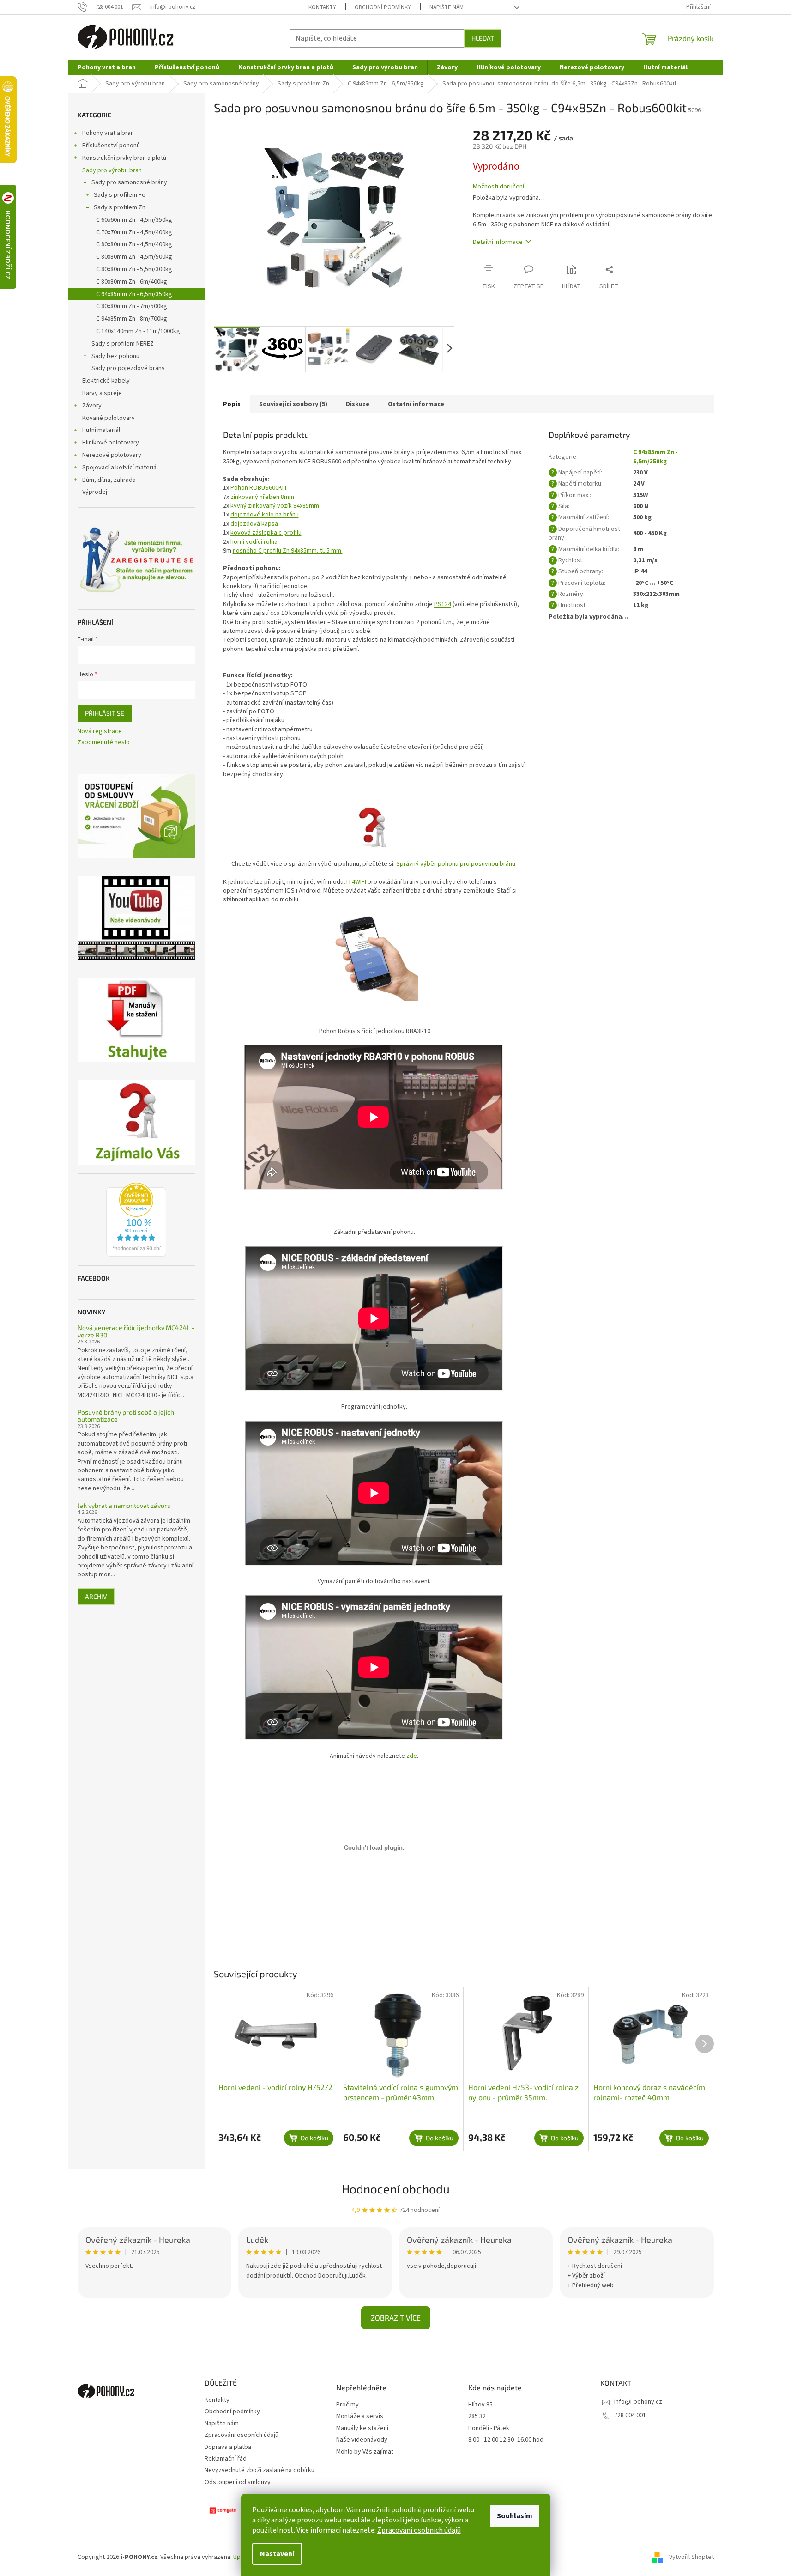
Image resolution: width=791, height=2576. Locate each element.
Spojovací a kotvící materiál (120, 468)
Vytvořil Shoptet (691, 2557)
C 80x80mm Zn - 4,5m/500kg (134, 257)
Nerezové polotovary (112, 455)
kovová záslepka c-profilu (266, 533)
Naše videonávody (362, 2440)
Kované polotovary (109, 418)
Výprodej (95, 492)
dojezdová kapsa (254, 524)
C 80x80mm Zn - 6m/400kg (132, 282)
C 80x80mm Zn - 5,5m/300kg (134, 269)
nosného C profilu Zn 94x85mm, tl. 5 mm (288, 551)
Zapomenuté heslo (104, 743)
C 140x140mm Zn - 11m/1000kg (138, 331)
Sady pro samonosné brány (129, 182)
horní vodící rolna (254, 542)
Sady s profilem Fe (120, 195)
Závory (92, 406)
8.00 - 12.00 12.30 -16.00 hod (506, 2440)
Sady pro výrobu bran (112, 170)
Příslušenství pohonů (111, 146)
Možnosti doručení (498, 187)
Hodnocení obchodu (396, 2189)
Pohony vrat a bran (108, 133)
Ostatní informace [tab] (416, 404)
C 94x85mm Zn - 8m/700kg (132, 319)
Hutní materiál (101, 430)
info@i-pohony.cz (638, 2402)
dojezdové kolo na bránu (265, 515)
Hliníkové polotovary (111, 443)
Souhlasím (515, 2516)
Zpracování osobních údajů (419, 2530)
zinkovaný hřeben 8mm (262, 497)
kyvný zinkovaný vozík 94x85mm (275, 506)
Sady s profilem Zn (120, 207)
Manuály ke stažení (362, 2428)
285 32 (477, 2416)
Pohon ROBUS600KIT (259, 488)
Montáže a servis (360, 2416)
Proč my (347, 2405)
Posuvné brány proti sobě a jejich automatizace (126, 1416)
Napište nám (447, 7)
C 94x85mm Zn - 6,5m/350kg (134, 294)
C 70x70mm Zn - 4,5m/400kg (134, 232)
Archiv (96, 1596)
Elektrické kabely (106, 381)
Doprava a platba (228, 2447)
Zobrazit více (396, 2318)
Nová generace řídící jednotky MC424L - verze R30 (136, 1331)
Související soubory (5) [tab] (293, 404)
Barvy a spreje (102, 393)
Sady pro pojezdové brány (128, 368)
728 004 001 (630, 2415)
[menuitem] (107, 67)
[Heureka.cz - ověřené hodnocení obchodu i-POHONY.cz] (136, 1220)
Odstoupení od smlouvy (238, 2482)
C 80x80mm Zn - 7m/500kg (132, 306)
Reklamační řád (226, 2459)
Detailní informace (498, 242)
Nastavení (277, 2554)
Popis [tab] (232, 404)
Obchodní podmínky (383, 7)
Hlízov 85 (480, 2405)
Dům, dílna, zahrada (109, 480)
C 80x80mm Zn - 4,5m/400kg (134, 244)
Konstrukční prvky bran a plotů (124, 158)
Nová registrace (100, 732)
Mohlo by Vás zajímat (365, 2452)
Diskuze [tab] (358, 404)
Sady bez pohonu (115, 356)
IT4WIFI (356, 882)
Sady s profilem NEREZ (123, 344)
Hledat (483, 38)
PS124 (443, 604)
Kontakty (322, 7)
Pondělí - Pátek (489, 2428)
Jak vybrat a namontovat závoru (124, 1505)
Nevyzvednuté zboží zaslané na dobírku (260, 2470)
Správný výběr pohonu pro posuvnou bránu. (456, 864)
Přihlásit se (105, 713)
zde (412, 1756)
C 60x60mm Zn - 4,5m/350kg (134, 220)
